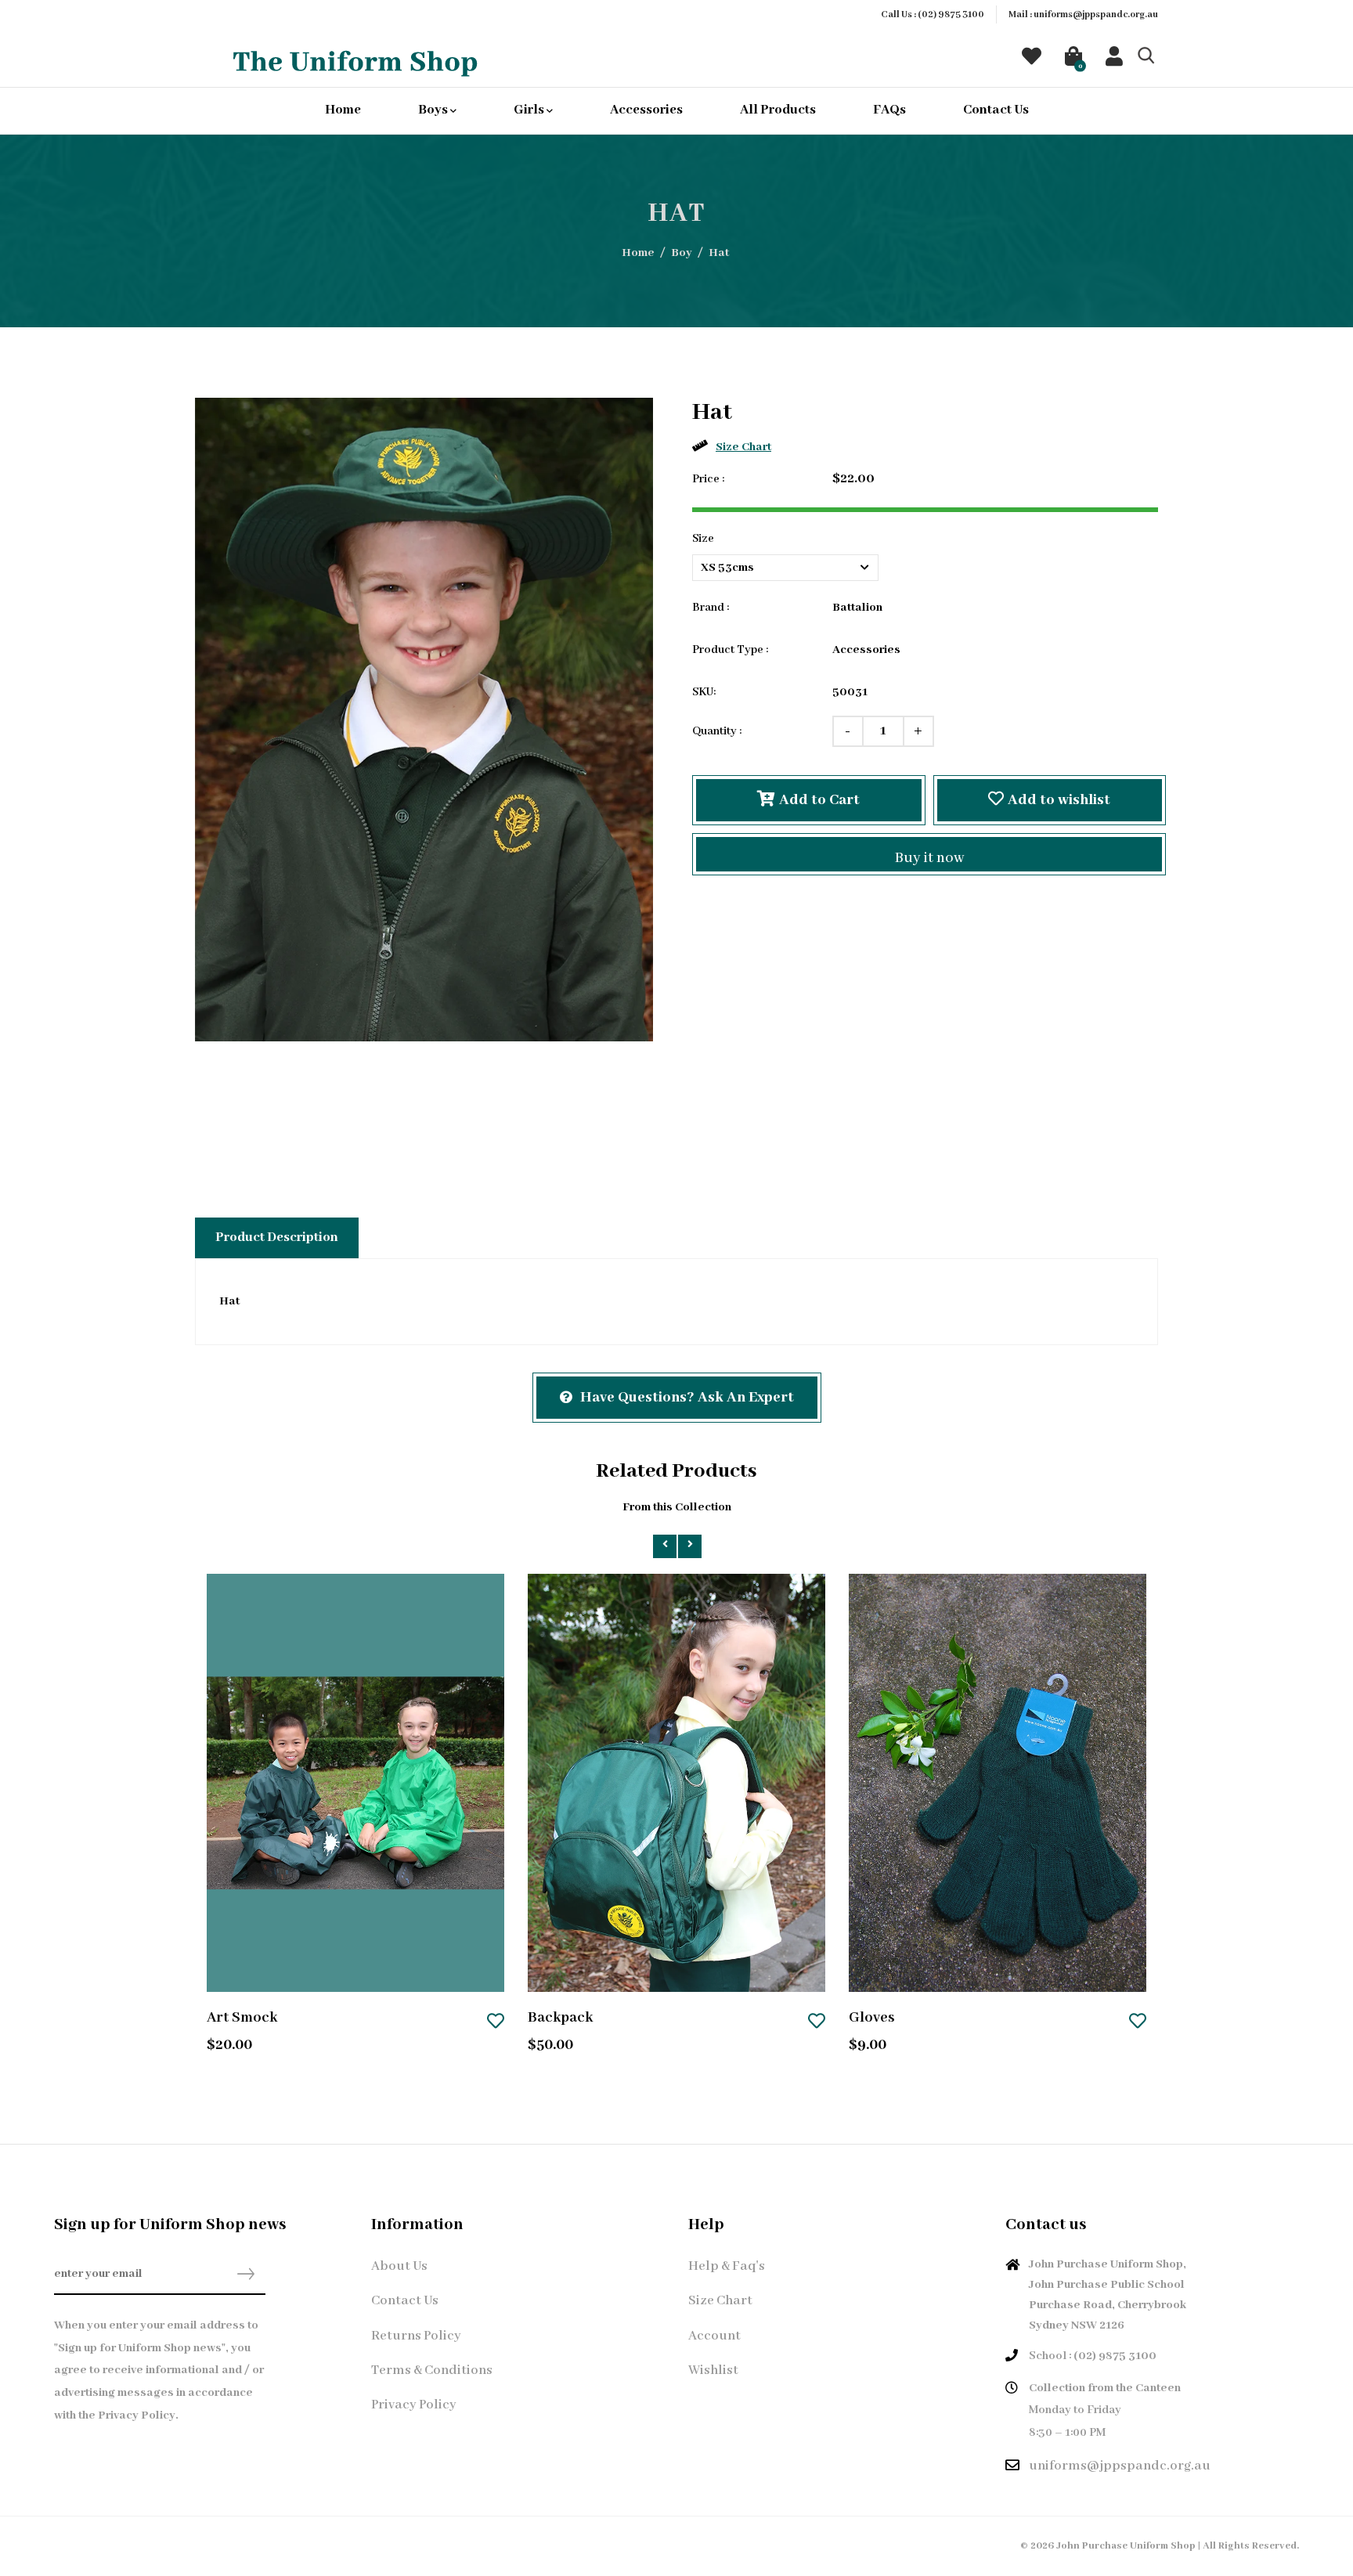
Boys (434, 110)
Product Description (277, 1237)
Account (714, 2336)
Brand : (711, 608)
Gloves (872, 2018)
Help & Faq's (727, 2266)
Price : (708, 479)
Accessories (646, 110)
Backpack (560, 2018)
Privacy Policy (414, 2405)
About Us (399, 2266)
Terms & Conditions (432, 2370)
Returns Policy (416, 2336)
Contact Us (996, 110)
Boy (682, 253)
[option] (424, 720)
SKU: (704, 692)
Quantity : (717, 731)
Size (703, 539)
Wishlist (713, 2370)
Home (343, 110)
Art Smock (242, 2018)
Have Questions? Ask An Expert (687, 1398)
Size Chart (743, 447)
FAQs (889, 110)
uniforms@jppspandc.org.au (1096, 14)
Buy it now (929, 858)
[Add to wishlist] (496, 2023)
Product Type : (730, 650)
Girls (530, 110)
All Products (778, 110)
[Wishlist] (1032, 60)
